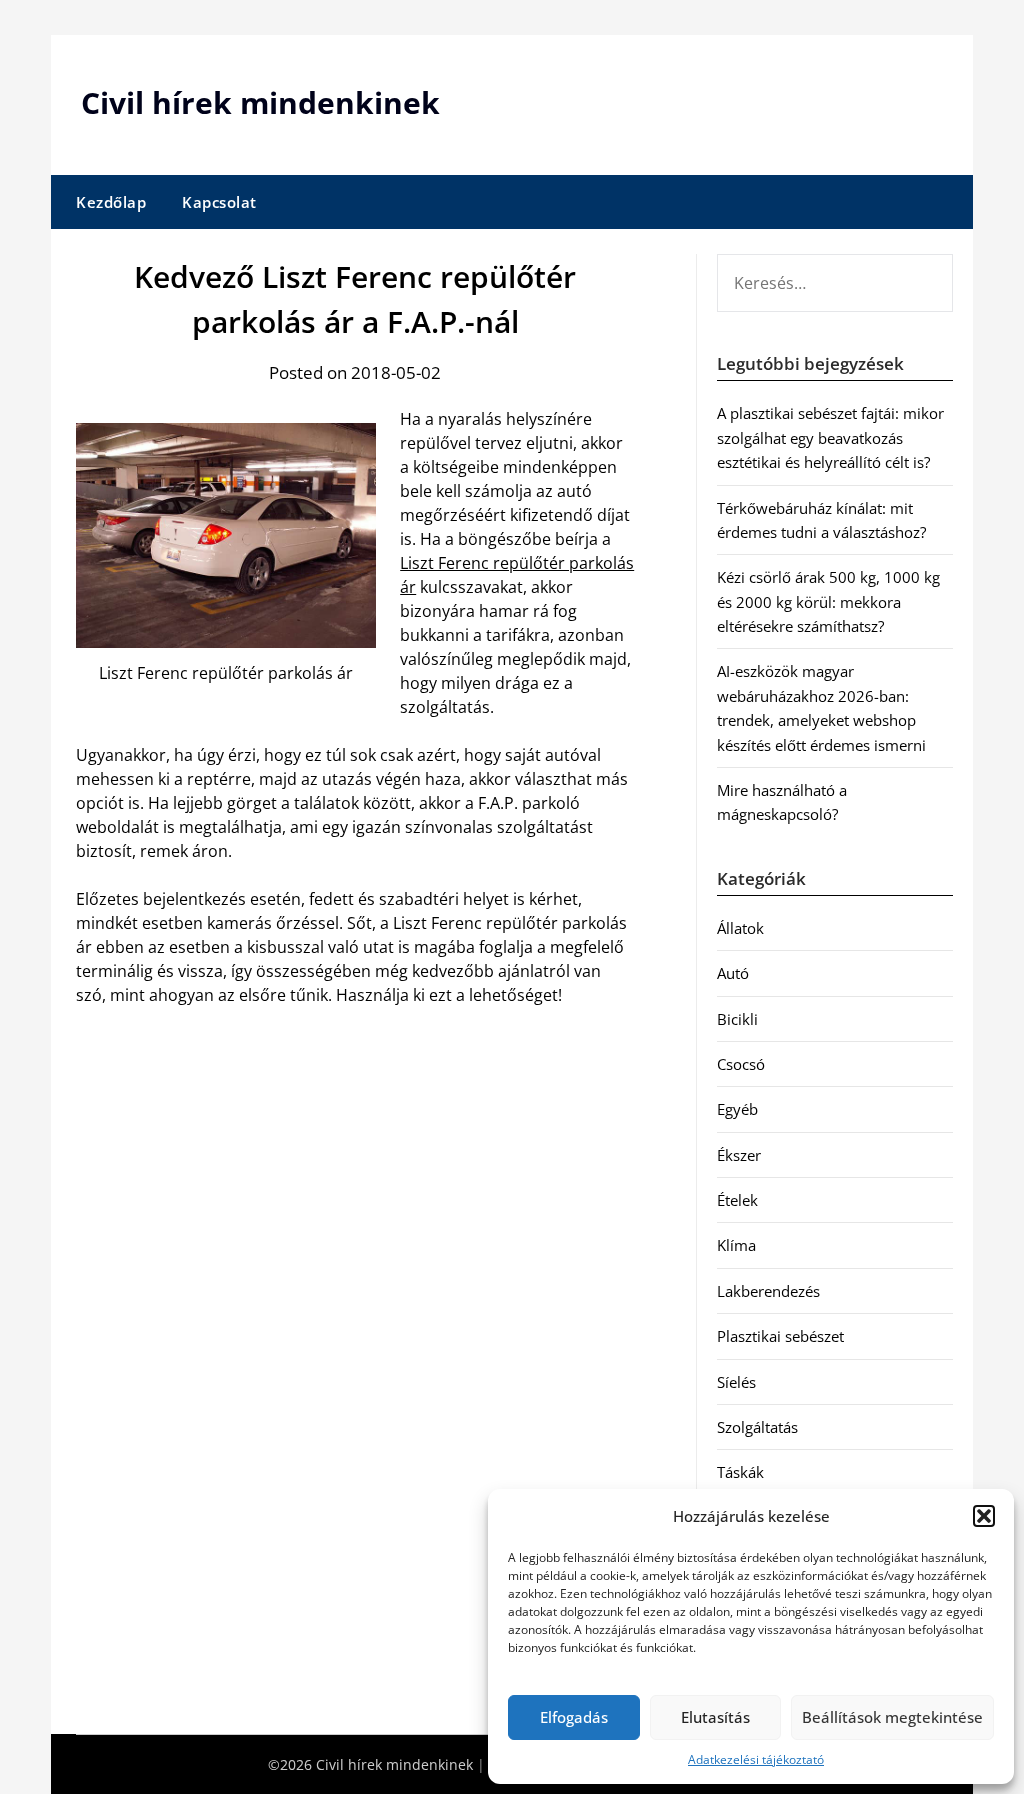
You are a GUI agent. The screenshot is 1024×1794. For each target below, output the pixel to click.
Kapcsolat (219, 202)
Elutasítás (715, 1717)
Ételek (737, 1200)
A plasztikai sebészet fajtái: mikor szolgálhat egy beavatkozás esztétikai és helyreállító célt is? (830, 437)
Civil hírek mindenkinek (260, 102)
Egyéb (737, 1109)
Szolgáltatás (757, 1427)
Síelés (736, 1382)
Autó (733, 973)
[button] (984, 1516)
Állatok (740, 928)
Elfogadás (574, 1717)
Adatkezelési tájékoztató (756, 1759)
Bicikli (737, 1019)
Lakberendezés (768, 1291)
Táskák (740, 1472)
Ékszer (739, 1155)
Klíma (736, 1245)
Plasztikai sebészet (780, 1336)
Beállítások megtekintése (892, 1717)
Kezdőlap (111, 202)
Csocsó (741, 1064)
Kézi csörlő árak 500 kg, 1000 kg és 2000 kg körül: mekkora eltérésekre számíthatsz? (828, 601)
